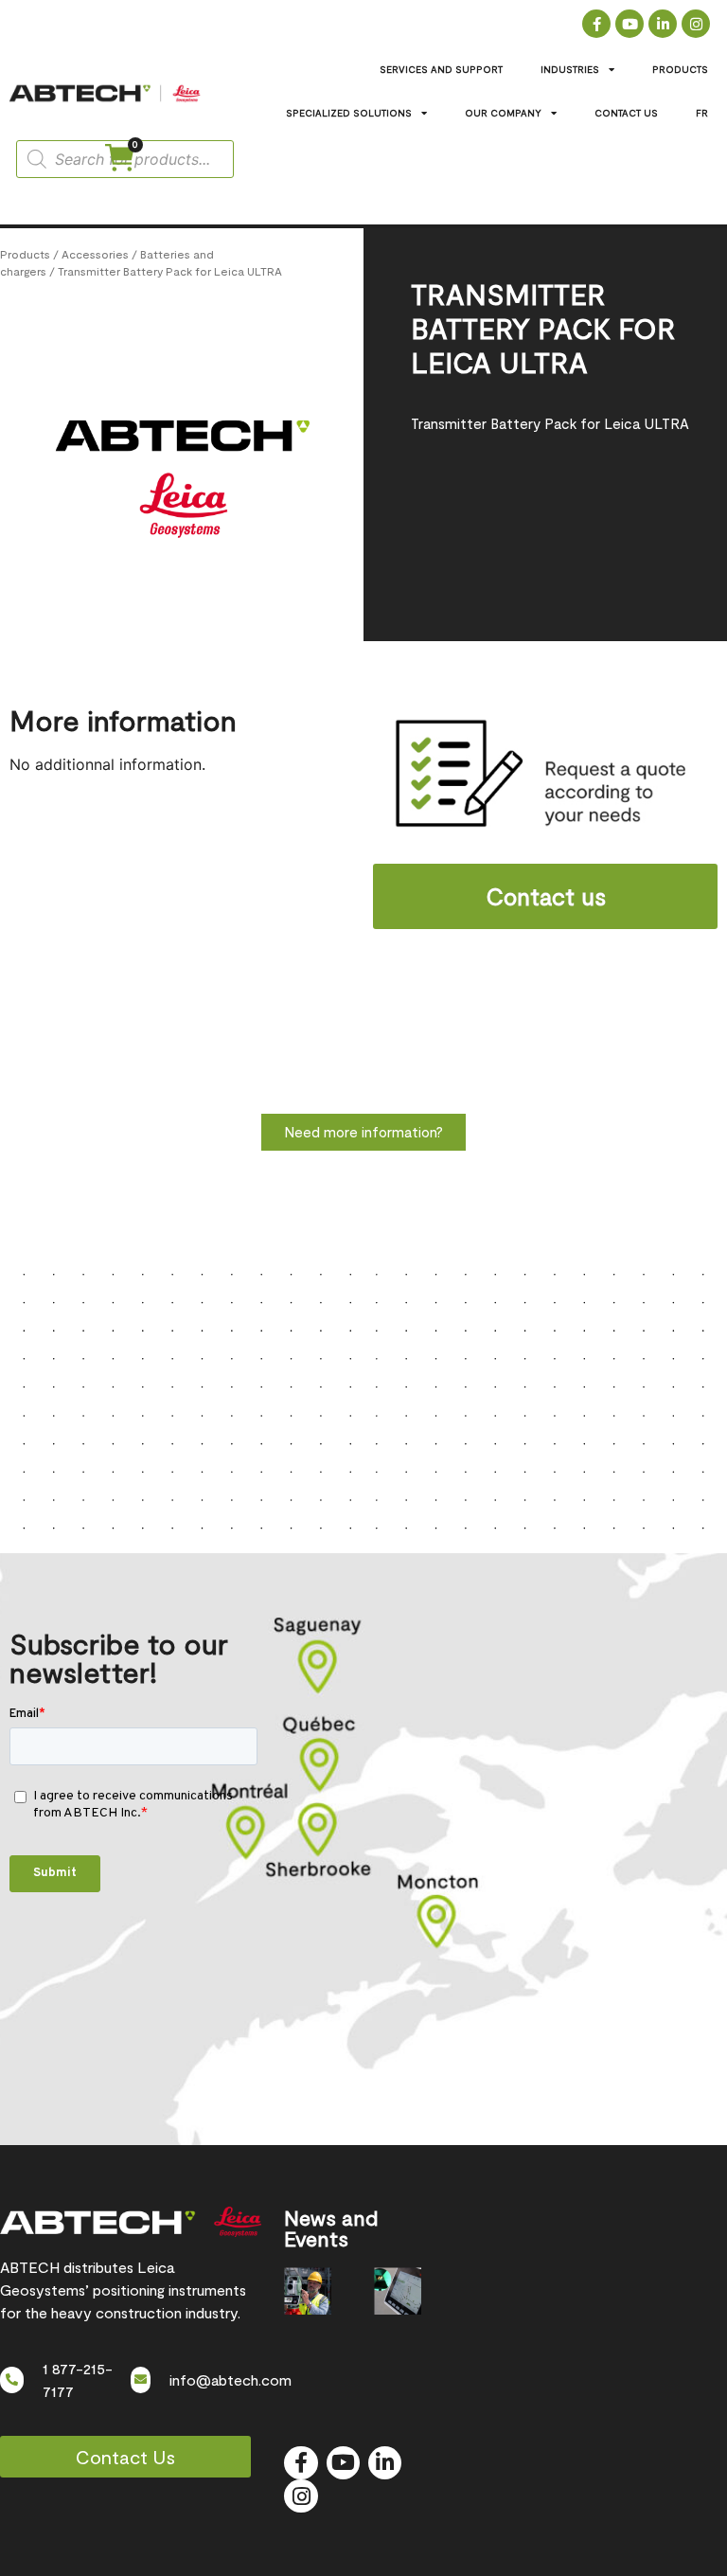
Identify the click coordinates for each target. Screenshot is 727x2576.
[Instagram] (696, 24)
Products (25, 254)
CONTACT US (626, 113)
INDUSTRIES (570, 69)
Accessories (95, 254)
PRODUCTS (680, 69)
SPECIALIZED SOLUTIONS (349, 113)
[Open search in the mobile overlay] (125, 159)
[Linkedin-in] (663, 24)
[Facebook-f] (596, 24)
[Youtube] (629, 24)
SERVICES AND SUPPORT (441, 69)
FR (702, 113)
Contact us (546, 896)
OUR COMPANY (503, 113)
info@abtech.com (231, 2379)
